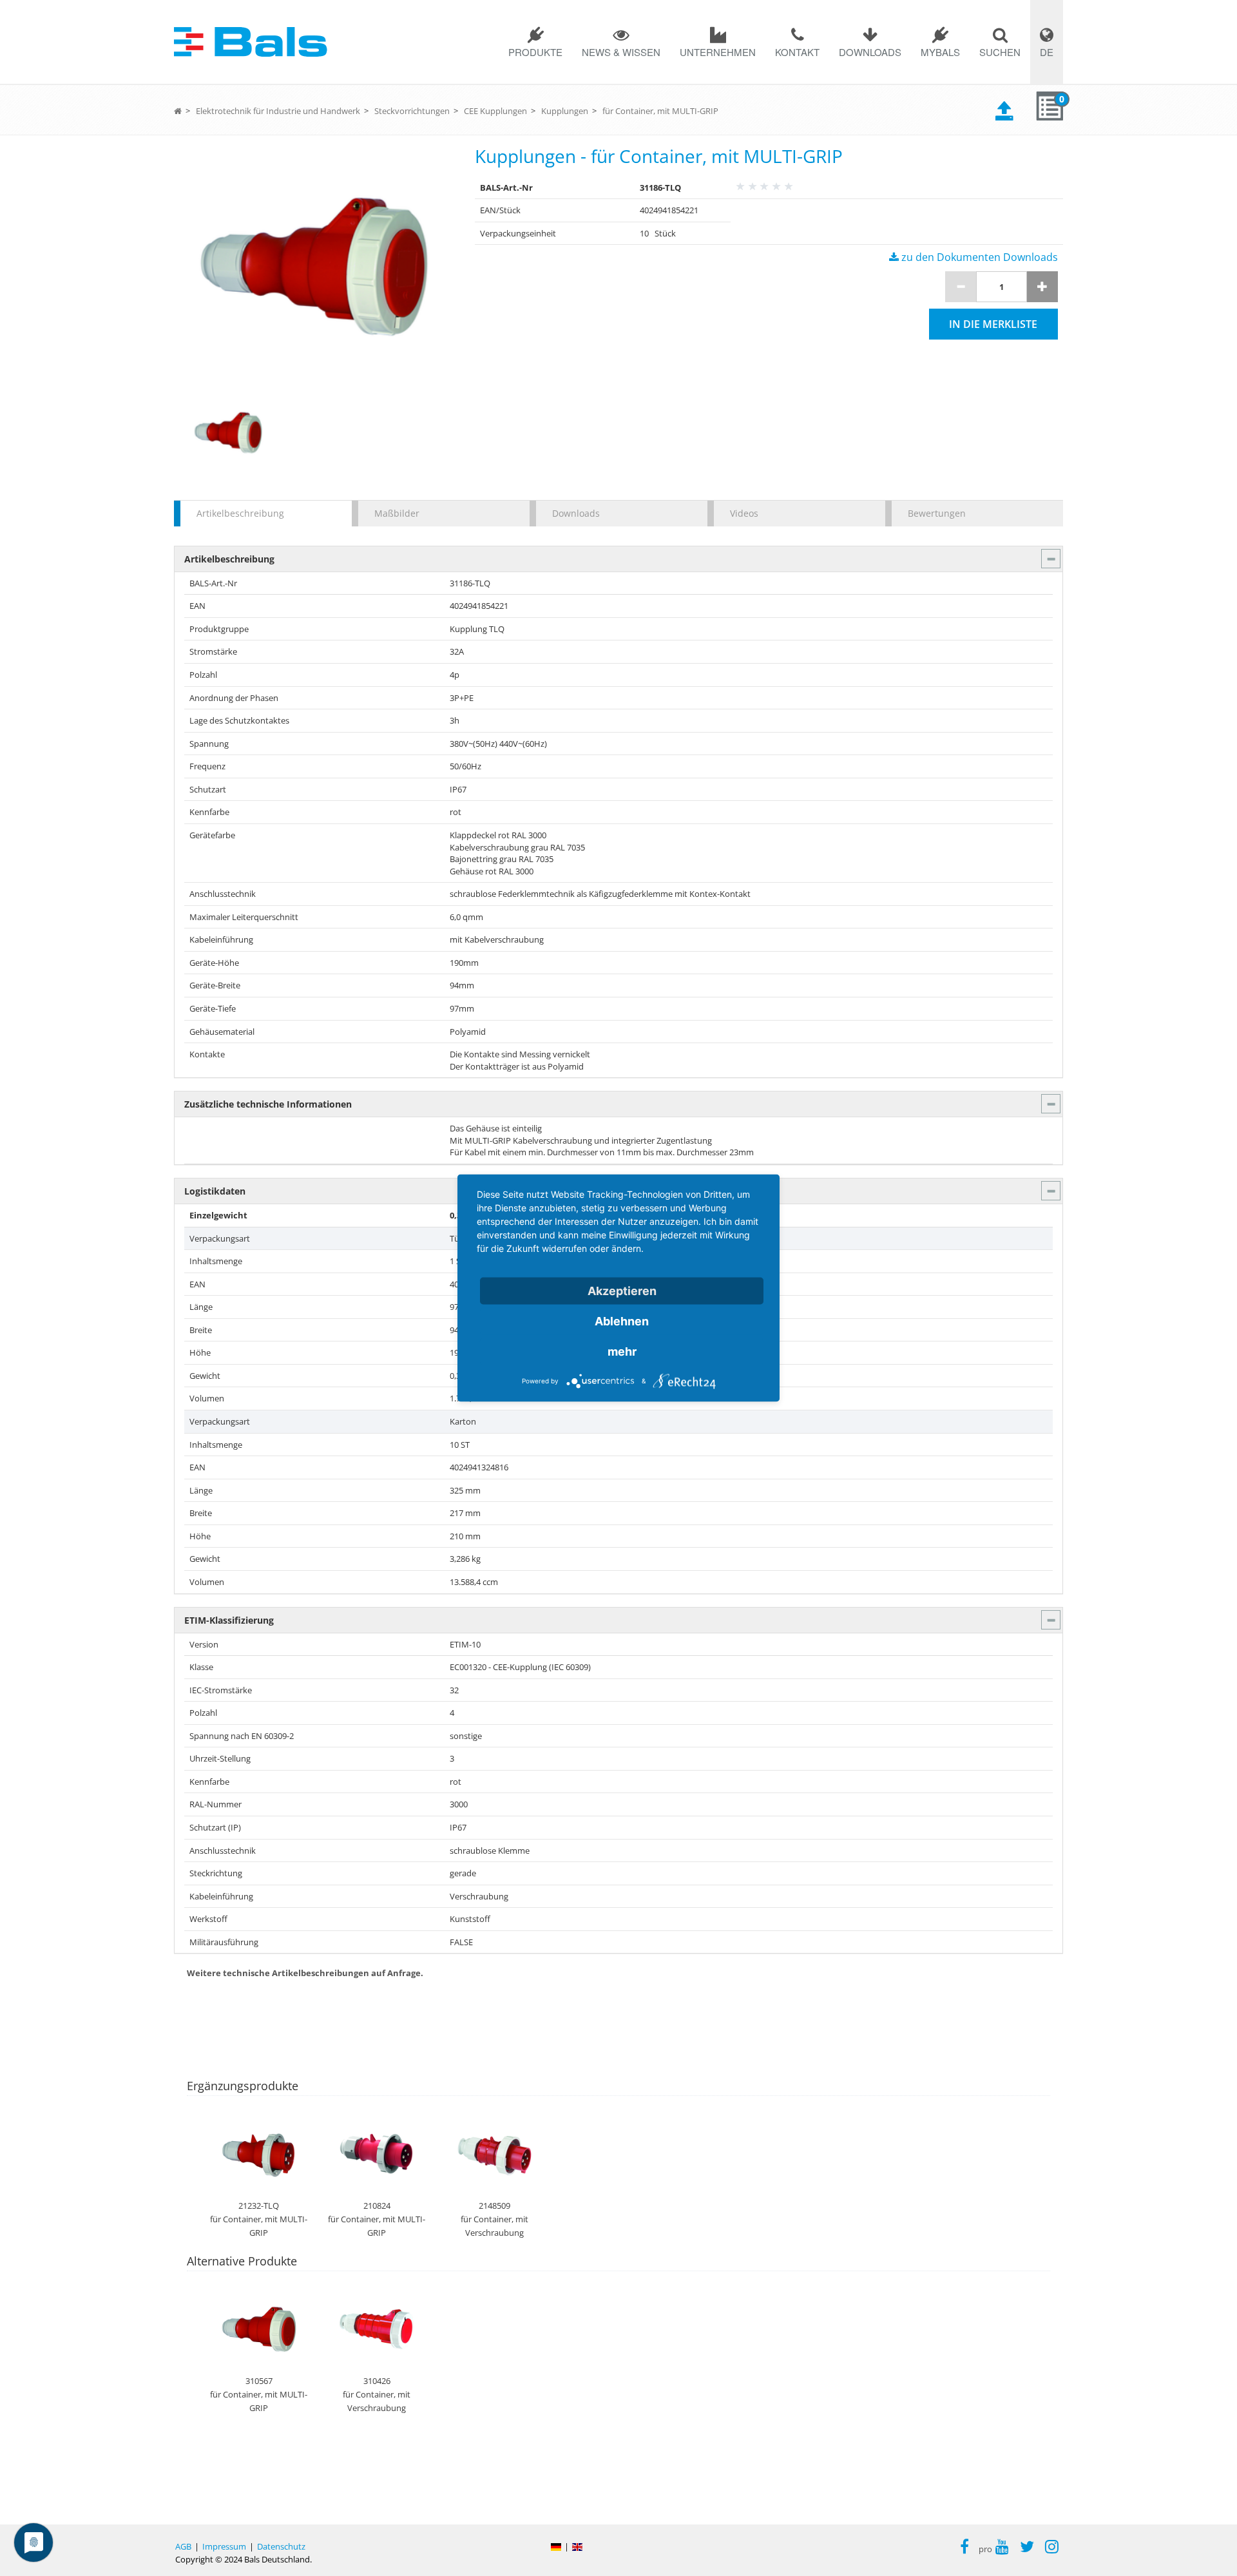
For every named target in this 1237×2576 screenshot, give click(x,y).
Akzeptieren (622, 1291)
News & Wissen (621, 52)
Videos (744, 513)
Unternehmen (718, 52)
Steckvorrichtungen (412, 111)
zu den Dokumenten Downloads (978, 257)
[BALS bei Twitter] (1027, 2548)
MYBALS (940, 52)
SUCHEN (1000, 52)
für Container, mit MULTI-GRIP (660, 111)
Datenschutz (281, 2546)
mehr (622, 1351)
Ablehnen (622, 1321)
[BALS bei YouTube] (1002, 2548)
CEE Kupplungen (495, 111)
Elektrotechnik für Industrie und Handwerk (278, 111)
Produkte (535, 52)
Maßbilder (397, 513)
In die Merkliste (993, 324)
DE (1047, 52)
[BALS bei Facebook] (964, 2548)
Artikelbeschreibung (240, 513)
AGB (183, 2546)
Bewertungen (937, 513)
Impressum (224, 2546)
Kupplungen (565, 111)
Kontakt (797, 52)
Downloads (870, 52)
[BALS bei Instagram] (1052, 2548)
